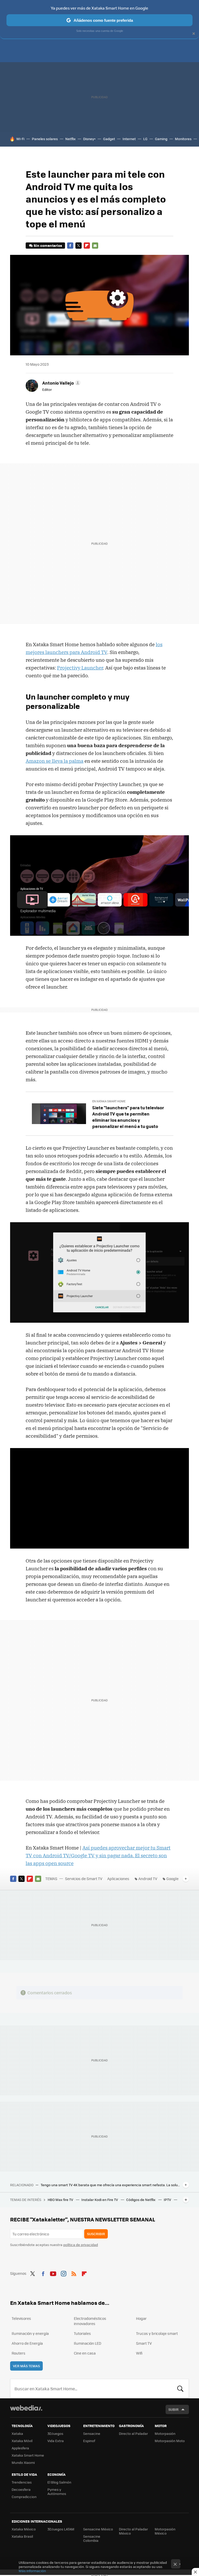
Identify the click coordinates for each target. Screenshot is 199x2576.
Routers (19, 2353)
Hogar (141, 2318)
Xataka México (24, 2529)
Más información (32, 2571)
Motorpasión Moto (170, 2441)
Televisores (21, 2318)
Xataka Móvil (22, 2441)
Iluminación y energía (30, 2333)
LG (145, 139)
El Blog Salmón (59, 2482)
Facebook (70, 246)
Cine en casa (85, 2353)
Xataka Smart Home (28, 2455)
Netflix (70, 139)
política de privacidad (81, 2245)
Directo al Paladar (133, 2433)
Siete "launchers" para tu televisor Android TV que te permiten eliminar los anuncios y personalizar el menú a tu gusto (128, 1117)
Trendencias (22, 2482)
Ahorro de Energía (27, 2343)
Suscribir (96, 2234)
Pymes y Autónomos (57, 2491)
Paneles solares (45, 139)
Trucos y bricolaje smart (157, 2333)
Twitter (79, 246)
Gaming (161, 139)
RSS (74, 2273)
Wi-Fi (20, 139)
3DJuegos (55, 2433)
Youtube (53, 2273)
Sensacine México (98, 2529)
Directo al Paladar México (133, 2531)
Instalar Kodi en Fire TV (100, 2200)
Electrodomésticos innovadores (90, 2321)
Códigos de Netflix (141, 2200)
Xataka (17, 2433)
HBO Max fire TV (61, 2200)
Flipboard (87, 246)
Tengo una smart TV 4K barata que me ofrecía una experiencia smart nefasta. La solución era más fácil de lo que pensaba (111, 2185)
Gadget (109, 139)
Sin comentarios (48, 245)
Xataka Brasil (22, 2536)
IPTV (168, 2200)
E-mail (95, 246)
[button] (61, 383)
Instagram (63, 2273)
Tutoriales (82, 2333)
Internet (129, 139)
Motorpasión (165, 2433)
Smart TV (144, 2343)
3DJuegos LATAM (61, 2529)
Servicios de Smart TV (84, 1879)
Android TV (148, 1879)
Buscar (180, 2388)
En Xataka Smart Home (109, 1101)
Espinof (89, 2441)
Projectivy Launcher (80, 668)
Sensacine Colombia (92, 2538)
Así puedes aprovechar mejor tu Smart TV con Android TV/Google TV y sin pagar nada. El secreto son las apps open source (98, 1855)
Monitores (183, 139)
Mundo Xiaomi (23, 2462)
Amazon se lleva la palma (55, 761)
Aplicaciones (118, 1879)
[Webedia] (26, 2408)
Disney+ (89, 139)
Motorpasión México (165, 2531)
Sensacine (92, 2433)
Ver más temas (26, 2366)
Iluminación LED (88, 2343)
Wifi (139, 2353)
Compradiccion (24, 2497)
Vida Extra (56, 2441)
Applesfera (20, 2448)
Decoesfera (21, 2489)
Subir (173, 2409)
